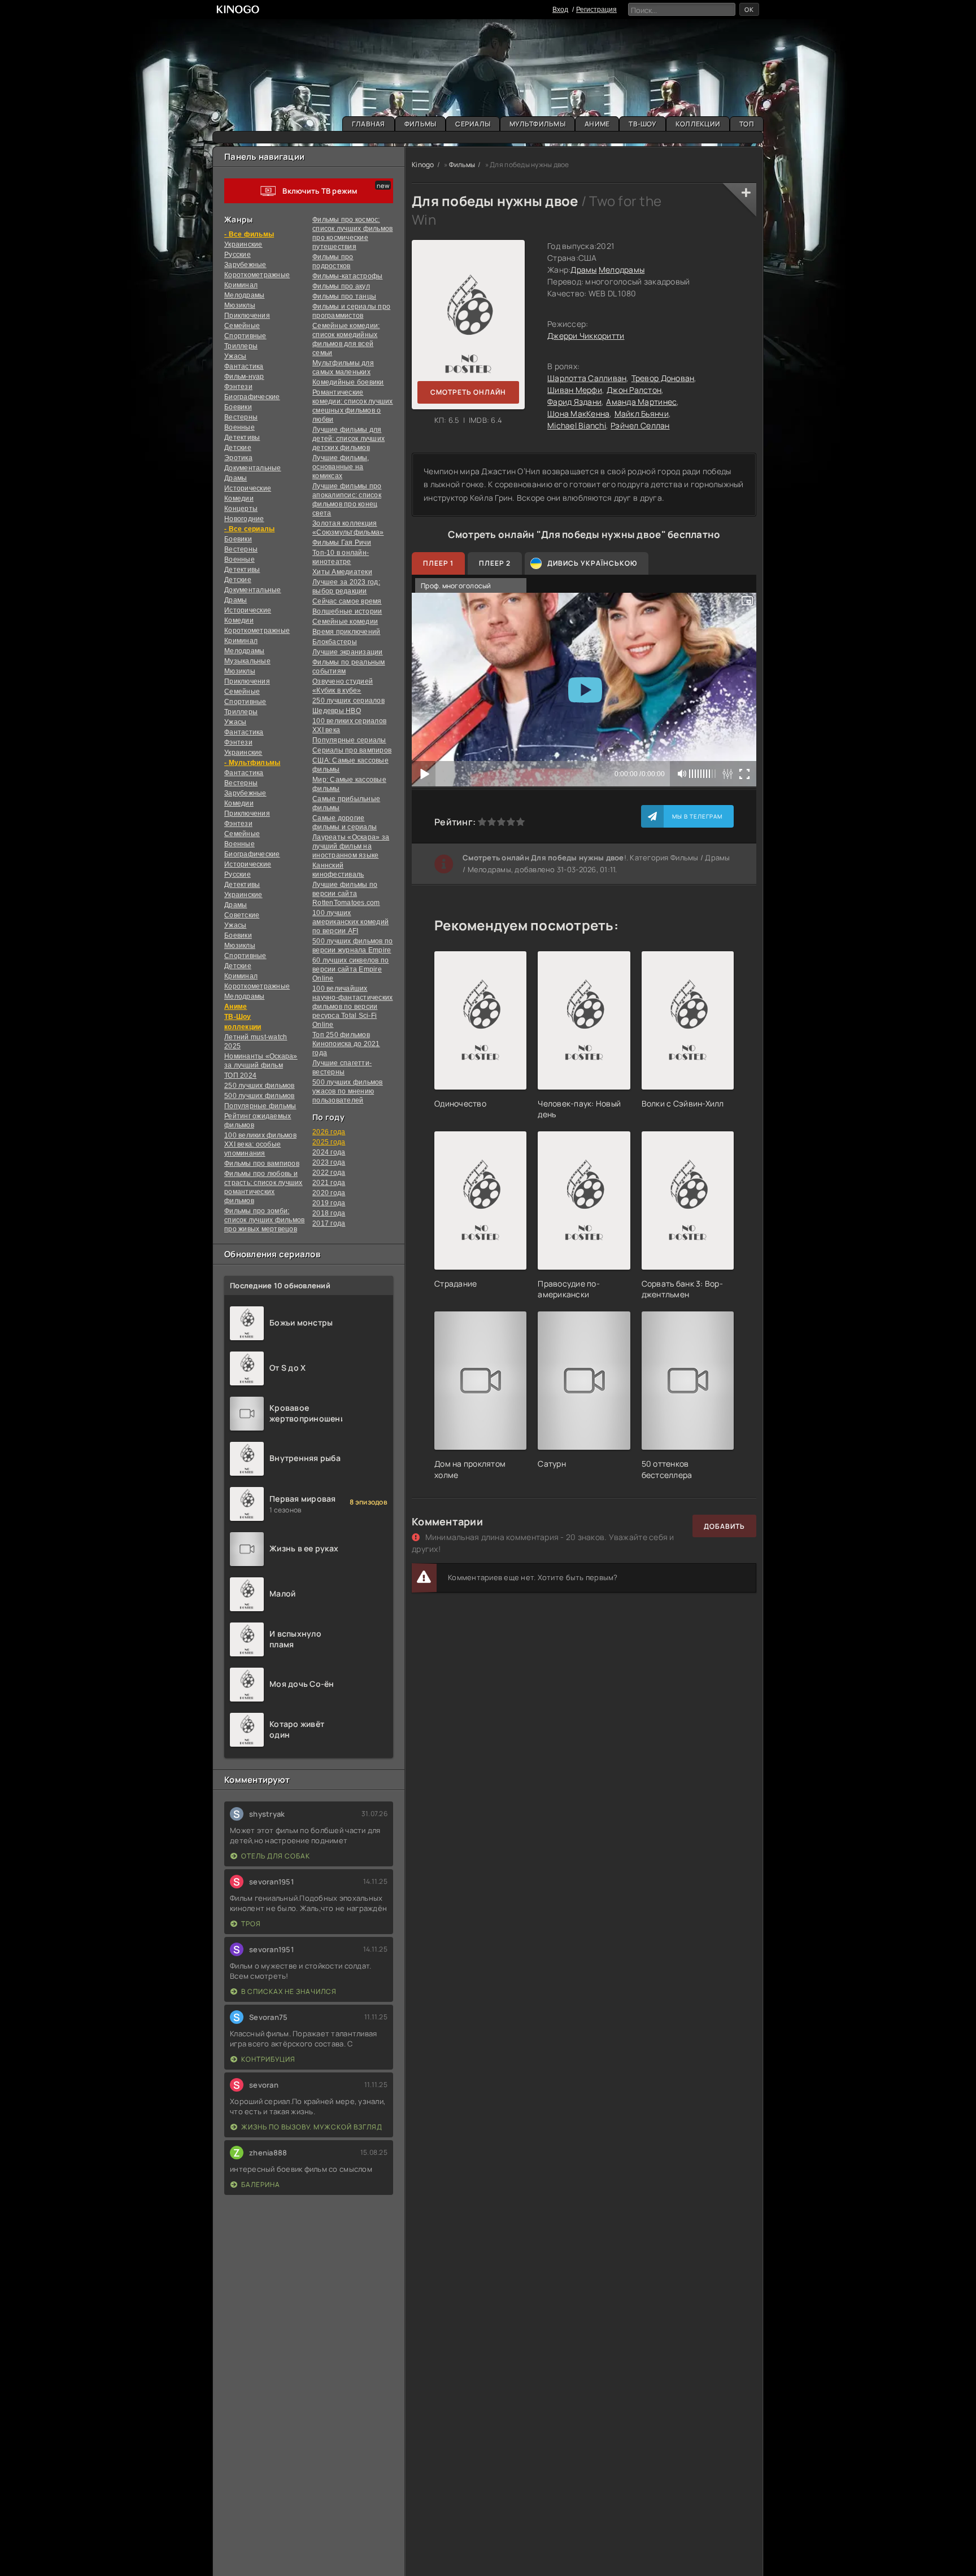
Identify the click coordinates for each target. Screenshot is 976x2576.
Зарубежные (245, 265)
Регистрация (596, 10)
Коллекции (698, 124)
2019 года (329, 1203)
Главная (369, 124)
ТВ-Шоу (642, 124)
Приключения (247, 316)
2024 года (329, 1152)
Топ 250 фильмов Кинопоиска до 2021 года (346, 1044)
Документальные (253, 468)
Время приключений (346, 632)
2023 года (329, 1162)
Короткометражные (257, 275)
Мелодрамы (244, 295)
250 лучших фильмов (260, 1086)
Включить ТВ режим (320, 191)
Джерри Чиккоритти (586, 336)
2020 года (329, 1193)
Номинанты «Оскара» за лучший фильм (261, 1061)
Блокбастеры (335, 642)
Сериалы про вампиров (352, 750)
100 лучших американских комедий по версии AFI (350, 922)
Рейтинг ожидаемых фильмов (258, 1121)
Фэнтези (238, 387)
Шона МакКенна (578, 414)
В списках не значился (289, 1991)
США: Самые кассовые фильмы (350, 765)
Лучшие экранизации (348, 652)
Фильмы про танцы (344, 296)
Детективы (242, 438)
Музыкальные (247, 661)
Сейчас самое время (347, 601)
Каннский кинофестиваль (338, 870)
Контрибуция (268, 2059)
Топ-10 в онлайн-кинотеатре (341, 557)
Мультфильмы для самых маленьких (343, 368)
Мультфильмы (537, 124)
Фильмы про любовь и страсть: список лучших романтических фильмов (263, 1187)
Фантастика (244, 366)
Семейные (242, 326)
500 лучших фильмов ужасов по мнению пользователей (348, 1091)
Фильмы (421, 124)
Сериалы (473, 124)
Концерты (241, 509)
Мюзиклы (240, 305)
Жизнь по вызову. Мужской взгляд (312, 2127)
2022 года (329, 1173)
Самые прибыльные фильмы (346, 803)
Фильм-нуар (244, 377)
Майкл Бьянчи (642, 414)
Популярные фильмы (260, 1106)
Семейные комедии (345, 622)
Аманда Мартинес (641, 402)
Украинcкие (243, 244)
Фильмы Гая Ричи (342, 543)
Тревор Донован (663, 378)
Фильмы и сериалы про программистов (351, 311)
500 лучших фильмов (260, 1096)
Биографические (252, 397)
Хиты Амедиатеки (342, 572)
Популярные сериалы (349, 740)
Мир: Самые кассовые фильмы (349, 784)
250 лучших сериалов (348, 701)
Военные (239, 427)
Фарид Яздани (574, 402)
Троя (251, 1924)
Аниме (597, 124)
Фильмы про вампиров (262, 1164)
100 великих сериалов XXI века (349, 725)
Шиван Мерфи (575, 390)
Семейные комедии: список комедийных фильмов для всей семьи (346, 339)
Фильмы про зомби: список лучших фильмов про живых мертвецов (264, 1220)
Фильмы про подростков (333, 261)
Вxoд (560, 10)
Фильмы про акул (341, 286)
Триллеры (241, 346)
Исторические (248, 488)
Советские (242, 915)
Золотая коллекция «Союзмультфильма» (348, 528)
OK (749, 9)
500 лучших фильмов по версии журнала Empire (352, 946)
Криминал (241, 285)
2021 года (329, 1183)
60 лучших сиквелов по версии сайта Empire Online (350, 969)
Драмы (236, 478)
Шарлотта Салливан (587, 378)
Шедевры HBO (337, 711)
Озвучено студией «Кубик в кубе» (343, 686)
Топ (747, 124)
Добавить (724, 1526)
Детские (238, 448)
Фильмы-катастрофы (347, 276)
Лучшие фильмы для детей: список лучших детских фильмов (348, 439)
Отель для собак (276, 1856)
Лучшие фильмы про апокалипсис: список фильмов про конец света (347, 500)
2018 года (329, 1213)
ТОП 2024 (240, 1075)
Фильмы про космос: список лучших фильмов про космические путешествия (352, 233)
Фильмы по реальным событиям (349, 667)
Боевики (238, 407)
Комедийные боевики (348, 382)
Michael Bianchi (577, 425)
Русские (238, 255)
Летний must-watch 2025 (256, 1042)
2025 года (329, 1142)
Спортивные (245, 336)
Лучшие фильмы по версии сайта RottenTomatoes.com (346, 894)
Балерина (261, 2184)
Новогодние (244, 519)
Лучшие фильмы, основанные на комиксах (341, 467)
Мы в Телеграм (697, 816)
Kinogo (423, 165)
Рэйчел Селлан (640, 425)
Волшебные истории (347, 611)
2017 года (329, 1223)
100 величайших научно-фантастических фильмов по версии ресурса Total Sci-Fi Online (352, 1007)
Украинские (243, 895)
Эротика (238, 458)
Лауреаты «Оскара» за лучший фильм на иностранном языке (351, 846)
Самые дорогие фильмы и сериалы (345, 823)
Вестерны (241, 417)
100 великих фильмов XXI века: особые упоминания (260, 1144)
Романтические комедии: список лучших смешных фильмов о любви (353, 406)
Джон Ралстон (634, 390)
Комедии (239, 498)
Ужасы (235, 356)
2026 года (329, 1132)
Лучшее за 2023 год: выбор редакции (346, 587)
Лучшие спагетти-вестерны (342, 1068)
